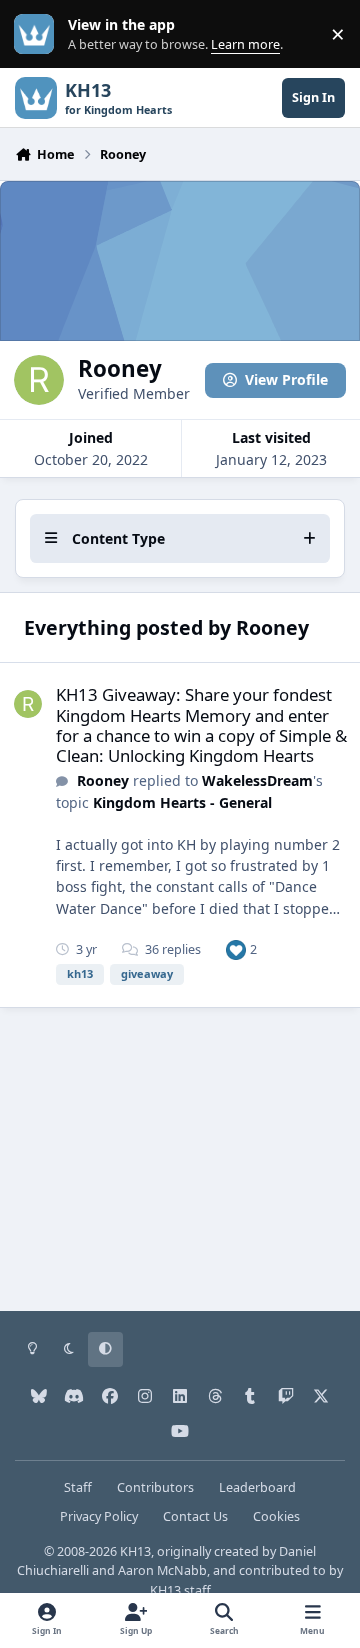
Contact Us (195, 1516)
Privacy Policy (99, 1516)
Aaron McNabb (162, 1570)
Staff (78, 1487)
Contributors (155, 1487)
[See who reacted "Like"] (236, 949)
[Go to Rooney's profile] (28, 704)
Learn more (38, 34)
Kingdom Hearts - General (182, 802)
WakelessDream (257, 780)
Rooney (103, 780)
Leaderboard (257, 1487)
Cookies (276, 1516)
